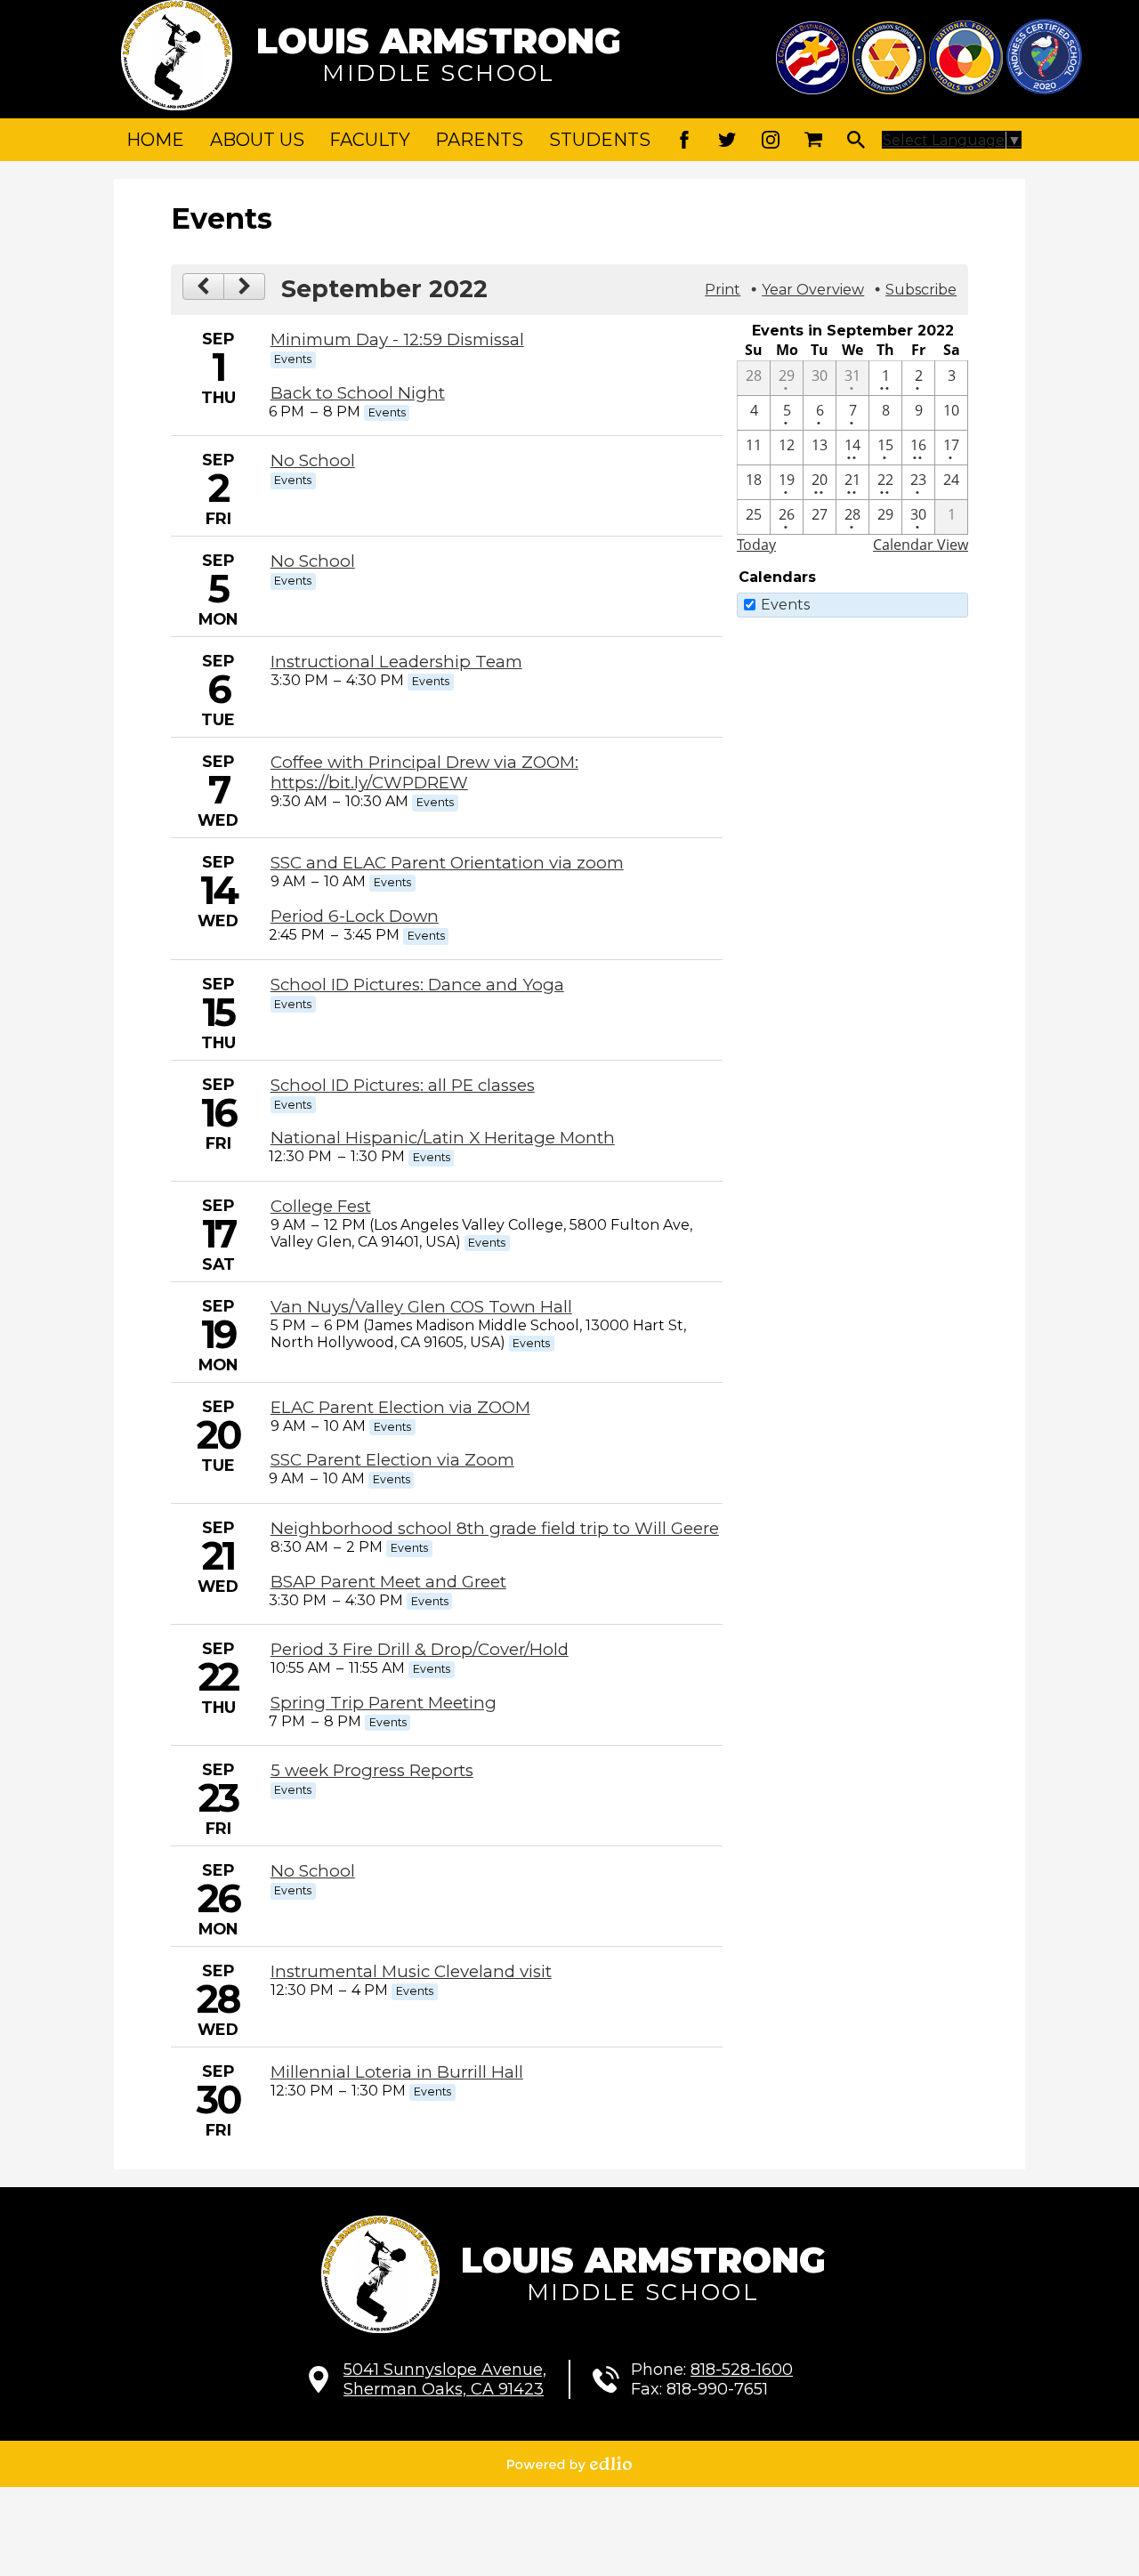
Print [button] (723, 290)
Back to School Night (358, 393)
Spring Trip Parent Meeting (384, 1703)
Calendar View (921, 545)
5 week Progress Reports (372, 1770)
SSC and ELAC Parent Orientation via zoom (447, 863)
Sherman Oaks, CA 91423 (445, 2379)
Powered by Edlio (569, 2464)
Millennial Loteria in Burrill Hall (397, 2072)
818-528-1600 (742, 2370)
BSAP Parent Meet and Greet (388, 1582)
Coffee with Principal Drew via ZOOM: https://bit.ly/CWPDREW (424, 772)
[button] (257, 140)
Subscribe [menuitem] (921, 290)
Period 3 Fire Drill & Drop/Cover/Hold (420, 1649)
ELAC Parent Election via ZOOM (400, 1407)
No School (313, 460)
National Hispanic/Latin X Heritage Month (443, 1138)
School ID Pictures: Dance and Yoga (417, 985)
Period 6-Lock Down (355, 916)
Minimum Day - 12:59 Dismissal (397, 339)
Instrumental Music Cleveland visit (411, 1971)
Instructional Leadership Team (396, 662)
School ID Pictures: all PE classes (403, 1085)
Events (785, 605)
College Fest (321, 1206)
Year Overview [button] (813, 290)
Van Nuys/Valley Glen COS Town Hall (421, 1307)
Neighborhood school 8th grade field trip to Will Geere (495, 1528)
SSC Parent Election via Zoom (392, 1460)
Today (756, 545)
